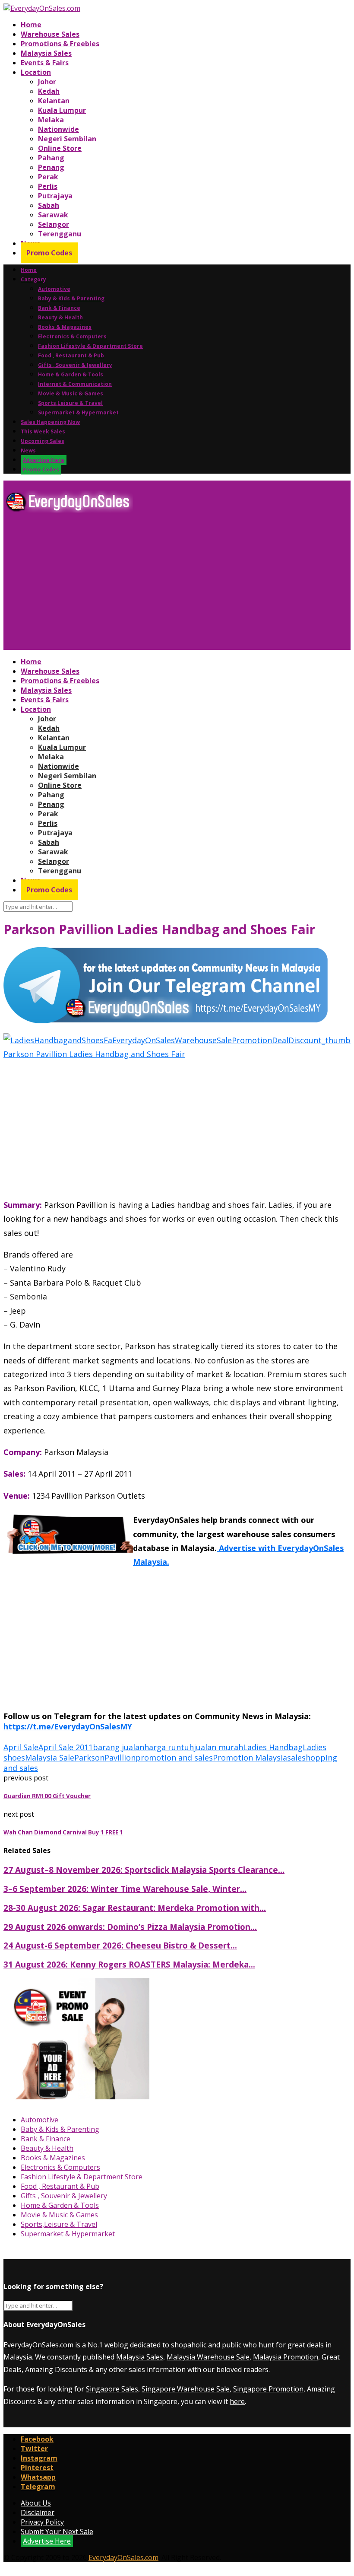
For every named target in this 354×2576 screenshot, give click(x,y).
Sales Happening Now (50, 422)
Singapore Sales (112, 2389)
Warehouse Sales (50, 34)
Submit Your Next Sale (57, 2531)
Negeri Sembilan (67, 139)
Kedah (49, 91)
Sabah (49, 205)
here (237, 2401)
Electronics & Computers (72, 336)
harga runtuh (169, 1747)
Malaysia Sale (50, 1758)
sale (294, 1758)
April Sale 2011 (66, 1747)
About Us (36, 2503)
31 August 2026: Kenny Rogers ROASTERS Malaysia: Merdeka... (129, 1964)
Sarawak (53, 215)
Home (31, 25)
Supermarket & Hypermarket (78, 412)
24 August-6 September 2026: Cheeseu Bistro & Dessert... (120, 1945)
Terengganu (60, 234)
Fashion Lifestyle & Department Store (90, 346)
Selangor (54, 224)
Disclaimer (38, 2512)
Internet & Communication (75, 384)
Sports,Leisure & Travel (70, 403)
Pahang (51, 158)
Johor (47, 82)
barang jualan (119, 1747)
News (28, 451)
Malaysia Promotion (286, 2357)
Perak (48, 177)
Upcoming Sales (43, 441)
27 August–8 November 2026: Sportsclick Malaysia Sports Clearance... (144, 1870)
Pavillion (120, 1758)
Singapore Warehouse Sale (186, 2389)
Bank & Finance (59, 308)
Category (33, 279)
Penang (51, 167)
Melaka (51, 120)
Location (36, 72)
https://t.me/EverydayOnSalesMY (68, 1726)
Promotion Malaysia (250, 1758)
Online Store (60, 148)
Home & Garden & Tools (71, 374)
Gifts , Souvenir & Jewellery (75, 365)
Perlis (48, 186)
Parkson (89, 1758)
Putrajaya (55, 196)
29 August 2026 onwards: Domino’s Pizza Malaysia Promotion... (130, 1927)
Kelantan (54, 101)
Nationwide (58, 129)
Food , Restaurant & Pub (71, 355)
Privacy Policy (42, 2522)
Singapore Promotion (268, 2389)
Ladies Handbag (273, 1747)
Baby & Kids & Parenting (71, 298)
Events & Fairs (45, 63)
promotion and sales (174, 1758)
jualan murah (218, 1747)
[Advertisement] (177, 585)
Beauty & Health (60, 317)
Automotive (54, 289)
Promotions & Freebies (60, 44)
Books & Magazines (65, 327)
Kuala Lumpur (62, 110)
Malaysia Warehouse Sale (208, 2357)
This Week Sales (43, 431)
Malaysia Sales (46, 53)
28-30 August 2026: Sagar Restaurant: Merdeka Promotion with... (135, 1908)
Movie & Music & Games (71, 393)
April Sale (21, 1747)
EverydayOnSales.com (38, 2345)
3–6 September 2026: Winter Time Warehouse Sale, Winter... (125, 1889)
